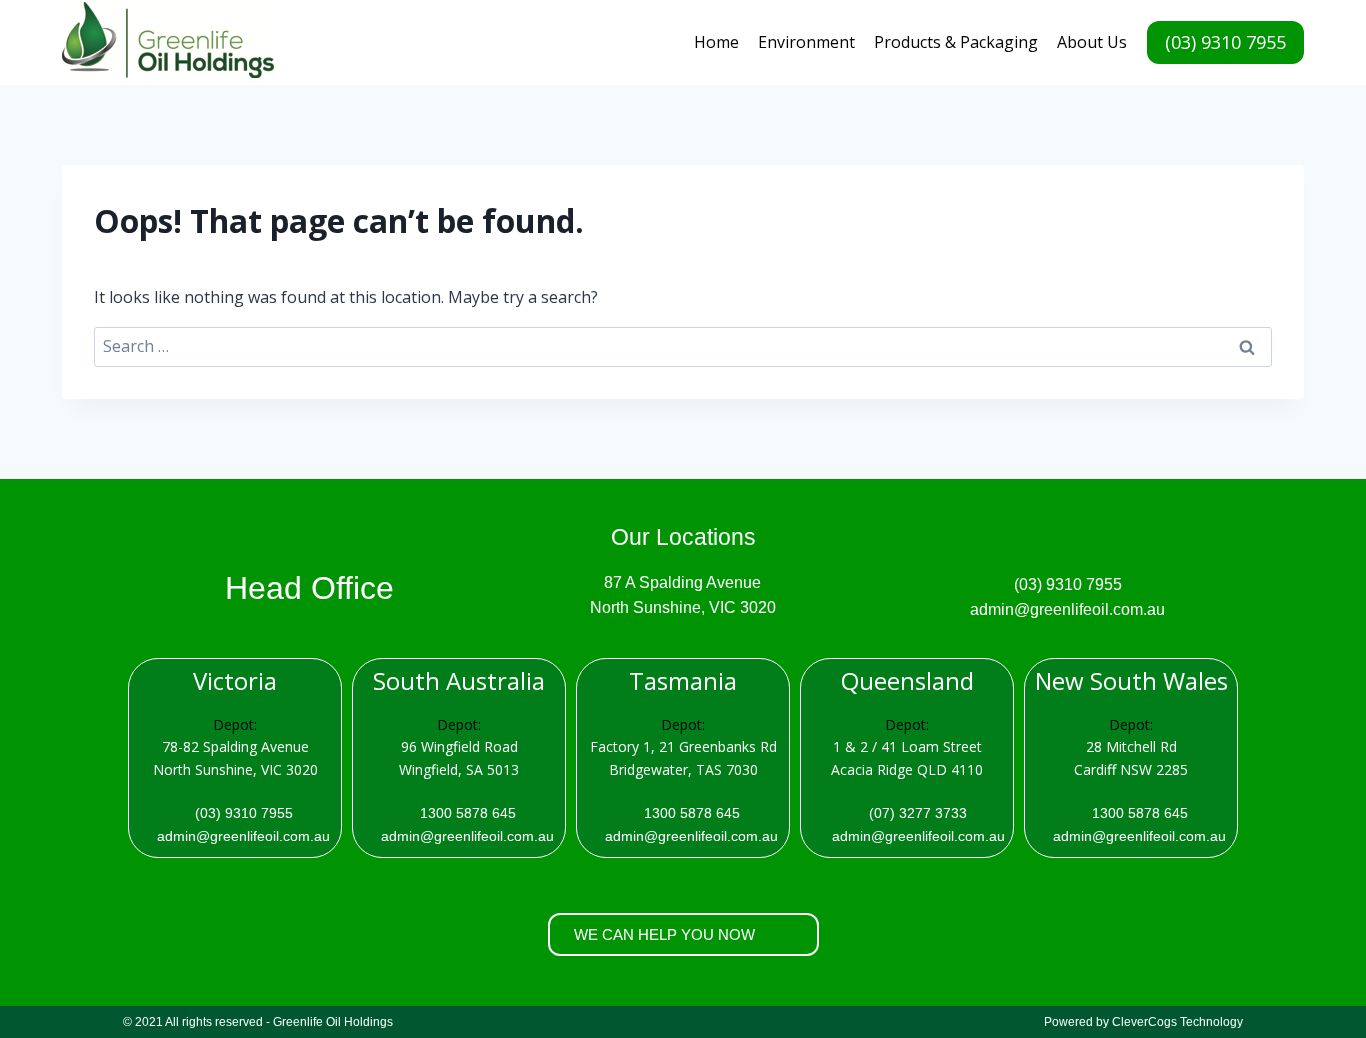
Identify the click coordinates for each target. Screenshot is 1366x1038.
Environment (806, 42)
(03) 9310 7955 (1225, 42)
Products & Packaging (956, 42)
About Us (1092, 42)
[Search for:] (683, 346)
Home (716, 42)
